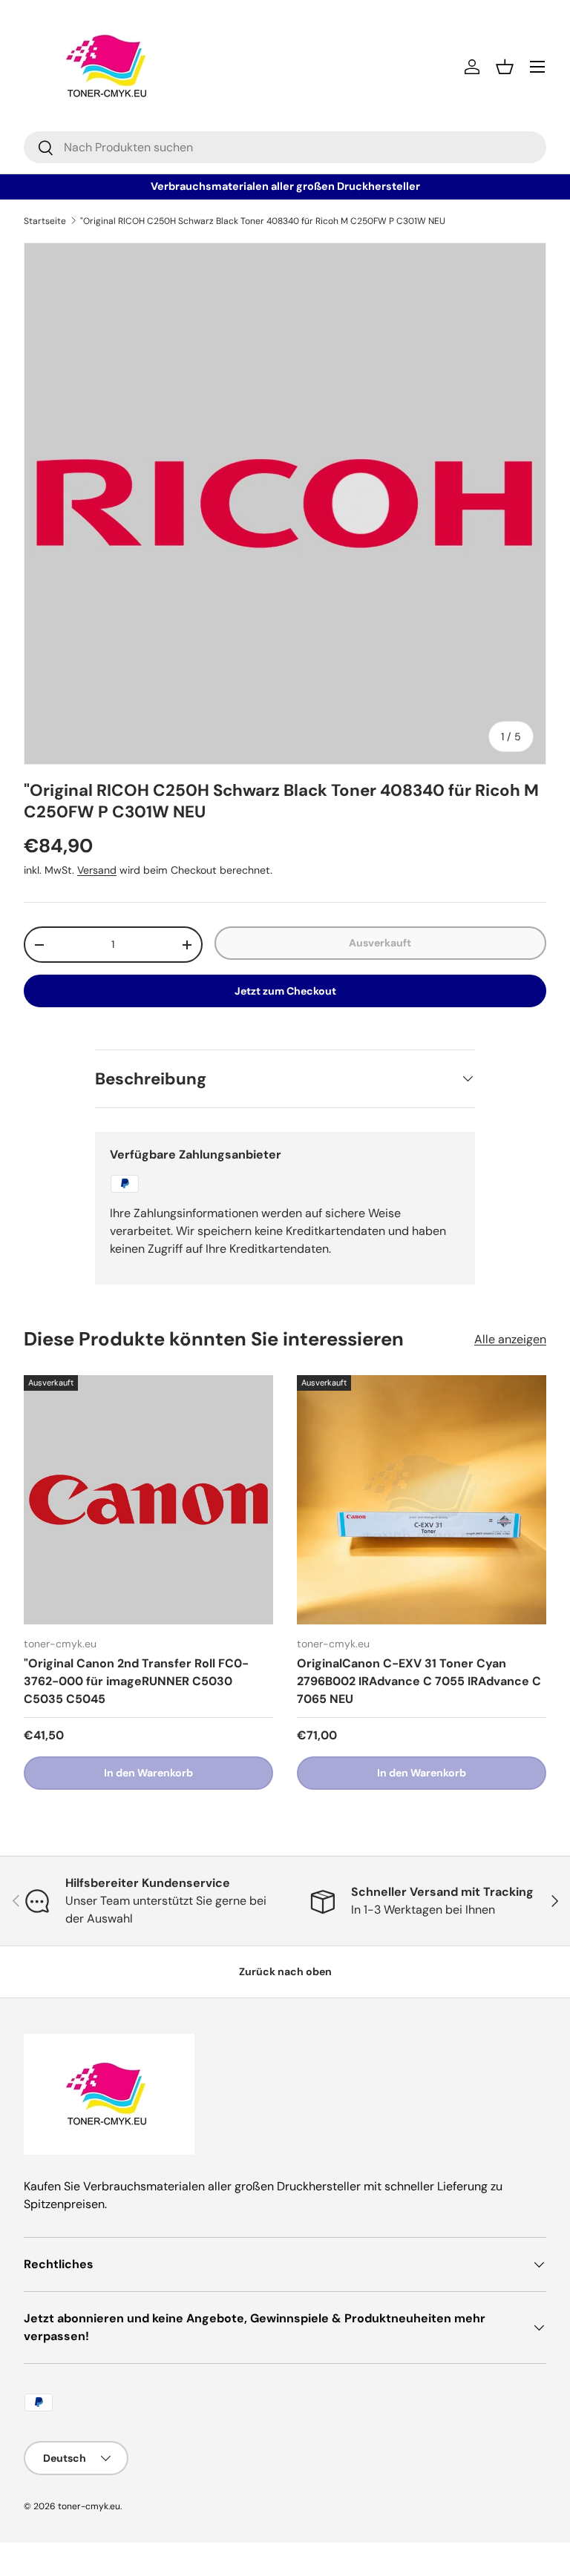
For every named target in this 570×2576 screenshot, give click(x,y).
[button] (505, 67)
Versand (97, 870)
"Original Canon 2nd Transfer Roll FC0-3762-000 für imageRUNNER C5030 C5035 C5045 (136, 1681)
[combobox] (285, 147)
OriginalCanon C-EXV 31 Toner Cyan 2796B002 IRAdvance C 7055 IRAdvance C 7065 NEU (419, 1681)
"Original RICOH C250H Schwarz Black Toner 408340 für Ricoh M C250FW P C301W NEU (263, 221)
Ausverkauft (380, 943)
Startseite (45, 221)
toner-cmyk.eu (89, 2506)
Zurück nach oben (285, 1971)
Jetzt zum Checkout (285, 991)
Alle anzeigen (510, 1339)
